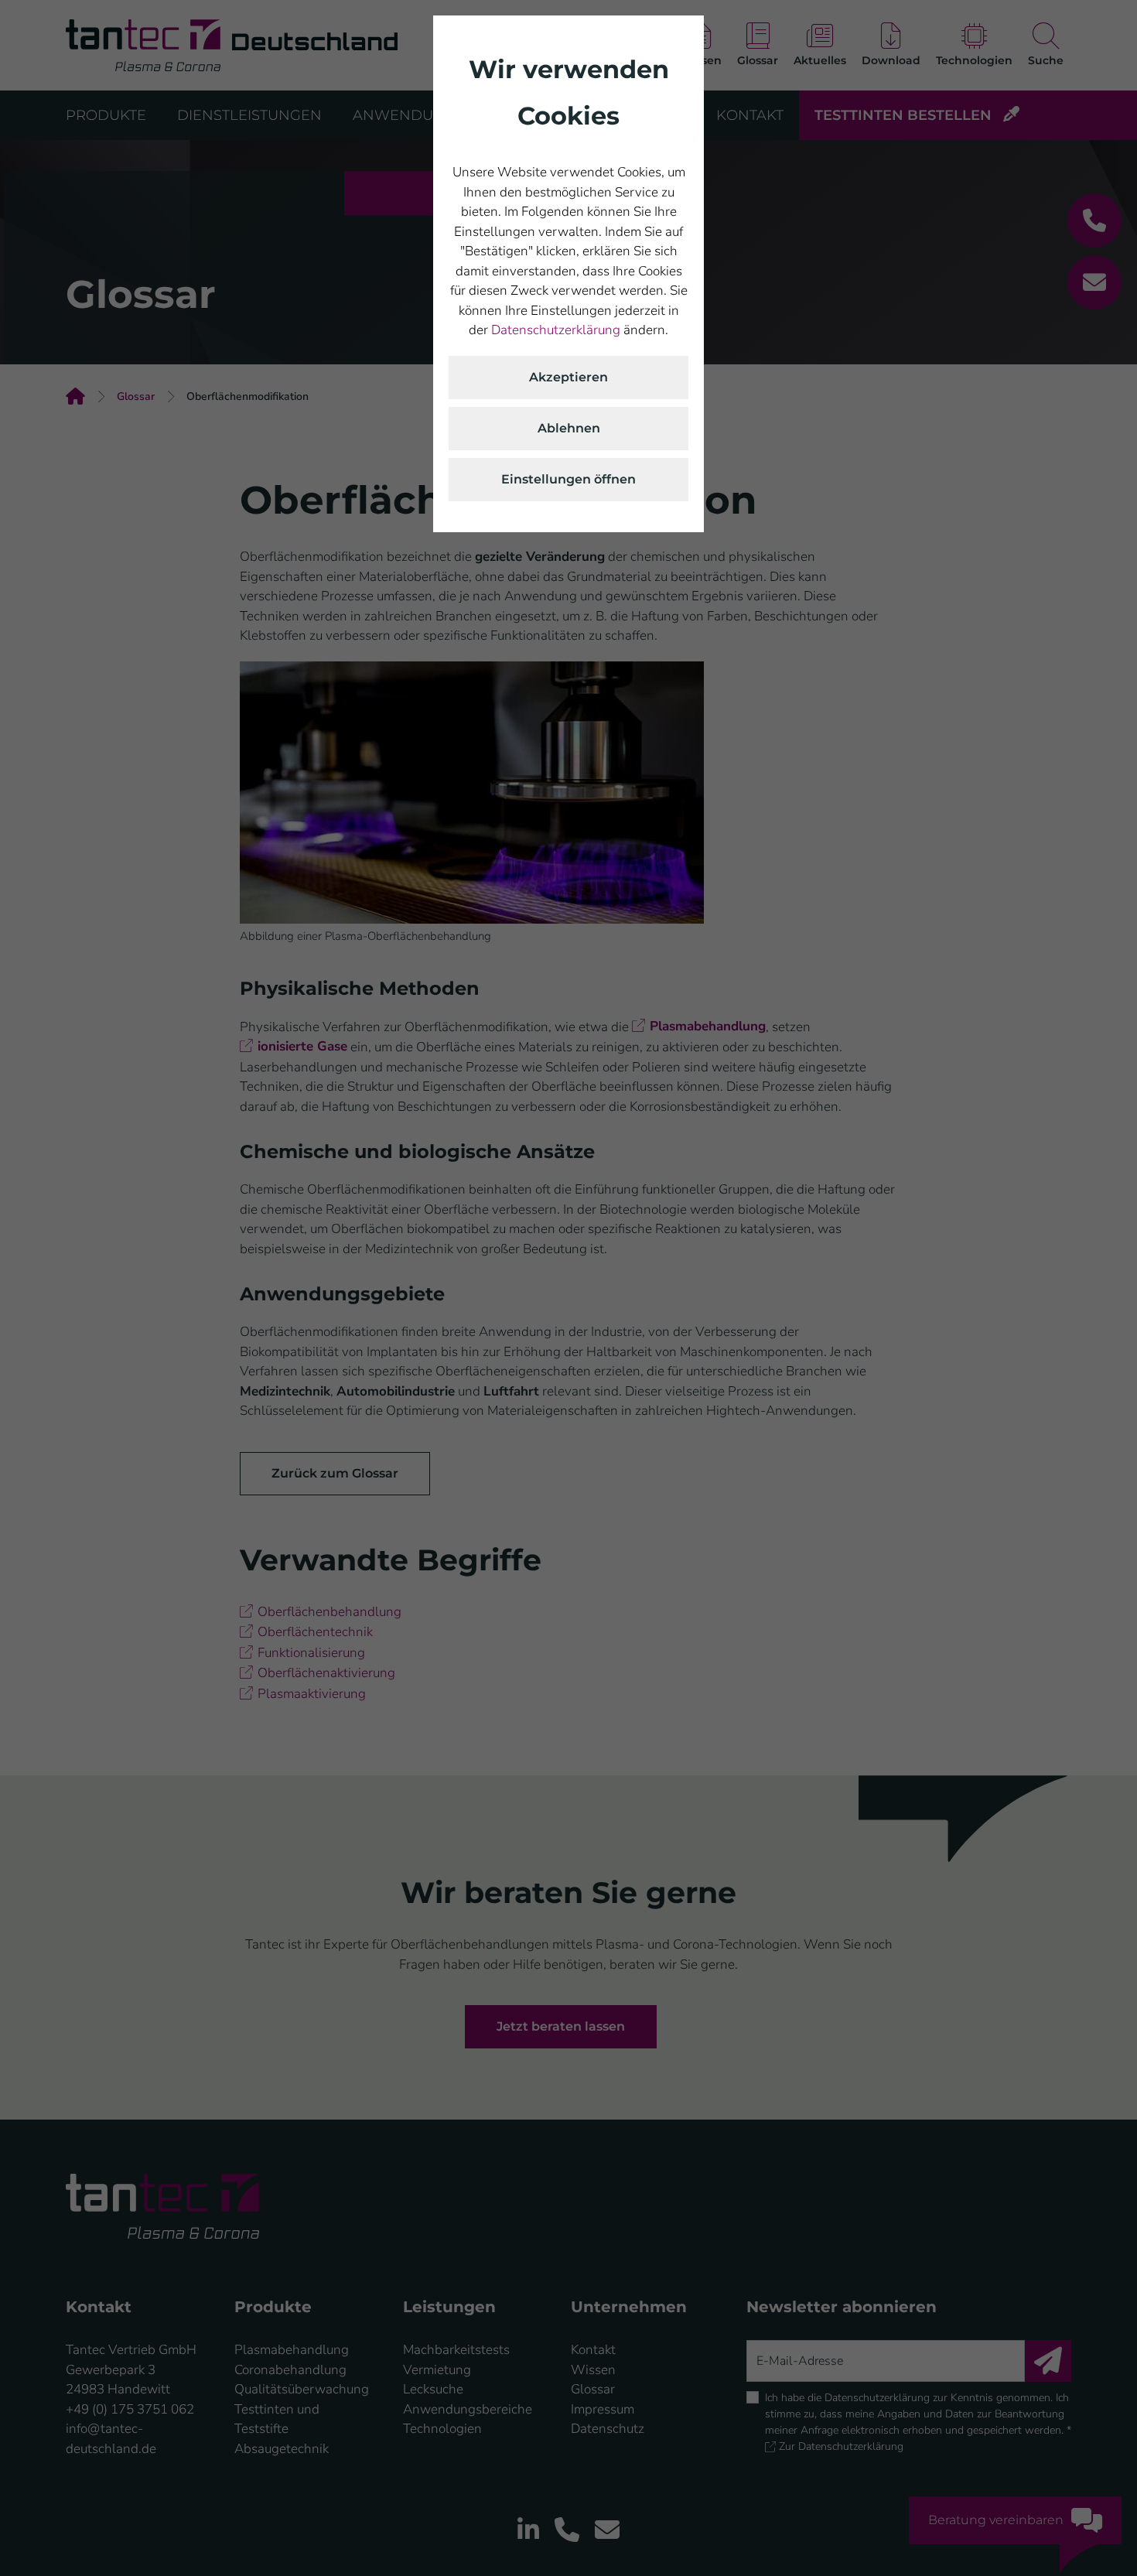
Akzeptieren (568, 377)
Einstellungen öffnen (568, 479)
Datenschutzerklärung (556, 330)
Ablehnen (569, 428)
